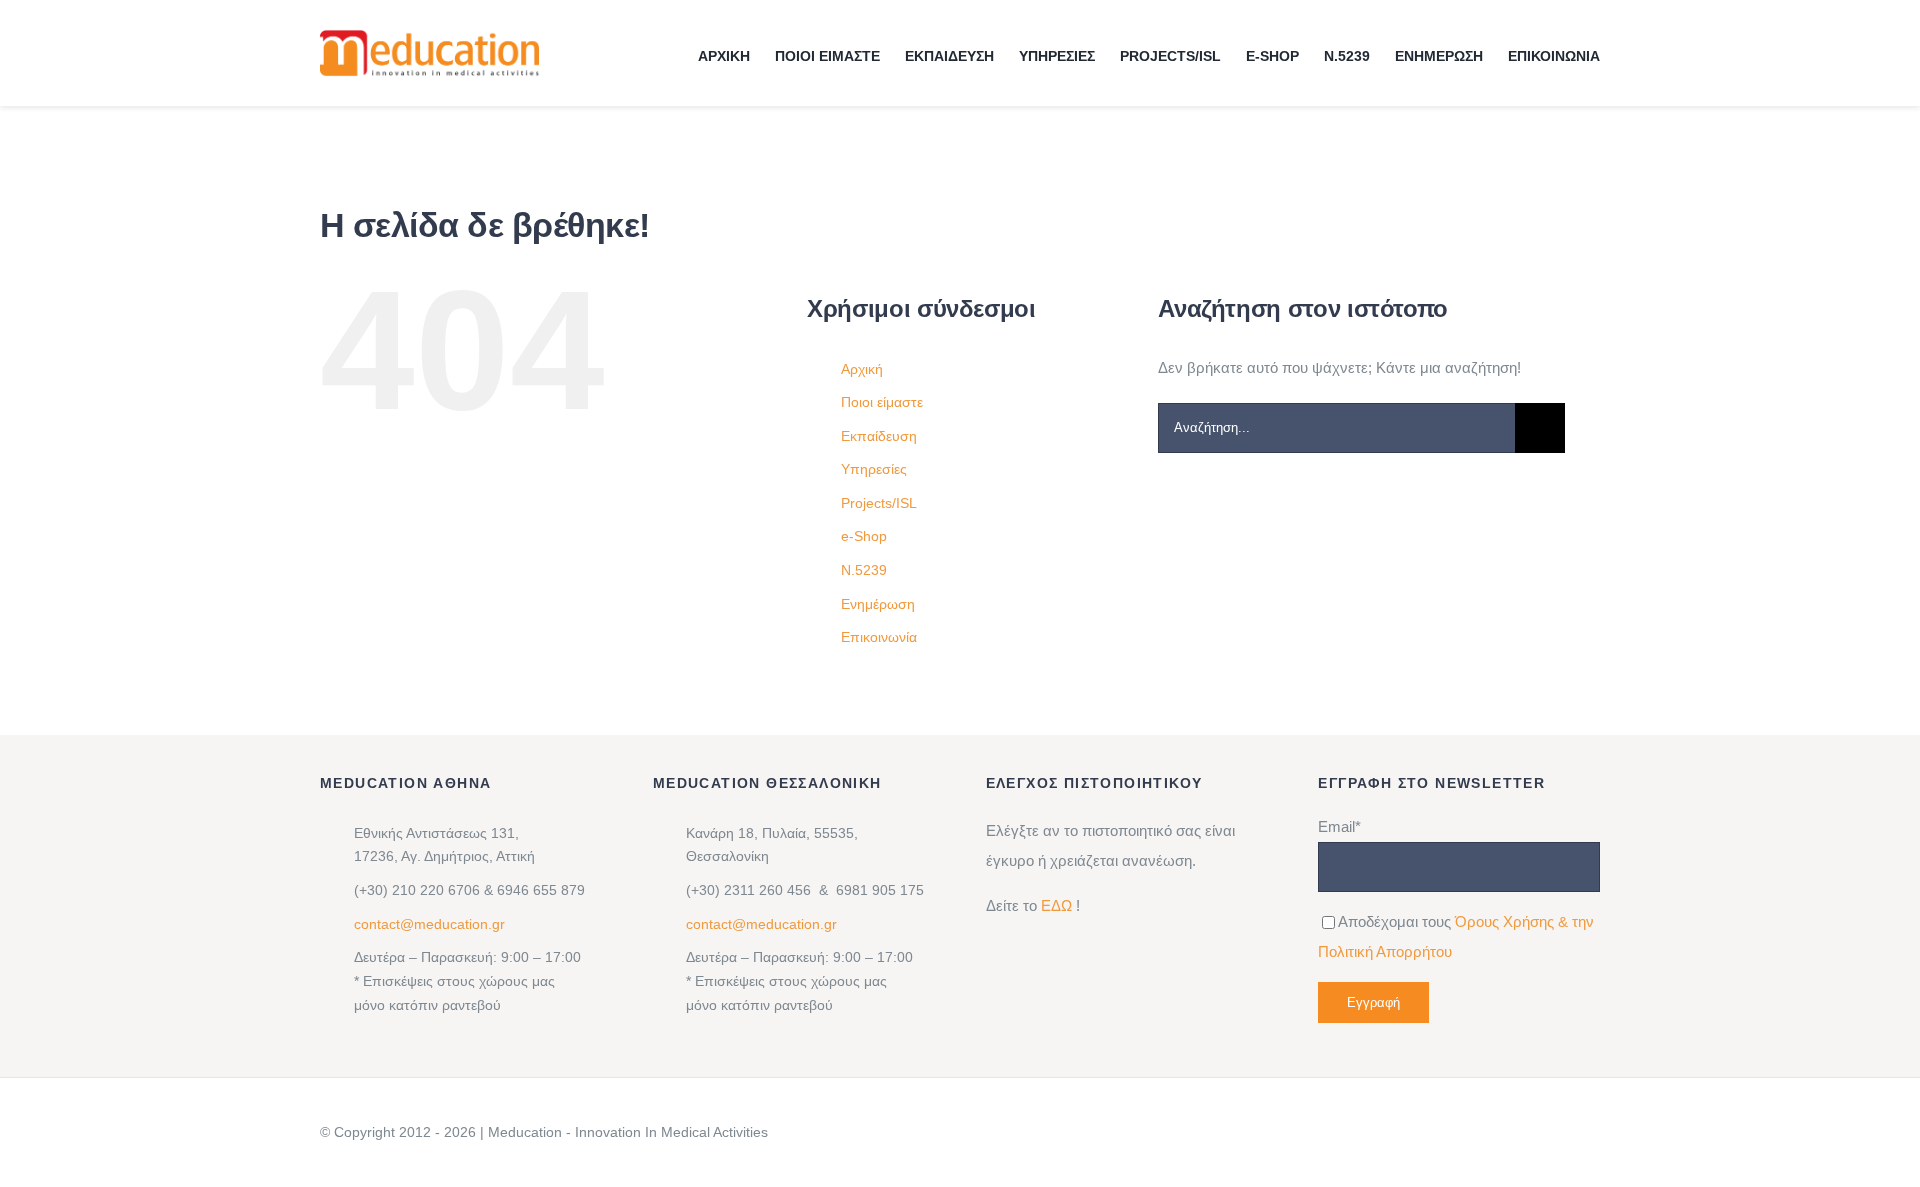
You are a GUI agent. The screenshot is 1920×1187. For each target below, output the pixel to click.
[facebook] (1446, 1132)
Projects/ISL (879, 503)
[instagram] (1478, 1132)
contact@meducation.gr (429, 924)
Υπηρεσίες (874, 469)
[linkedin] (1414, 1132)
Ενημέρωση (878, 604)
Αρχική (862, 369)
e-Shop (864, 536)
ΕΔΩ (1056, 905)
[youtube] (1542, 1132)
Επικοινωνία (879, 637)
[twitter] (1510, 1132)
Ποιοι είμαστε (882, 402)
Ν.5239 (864, 570)
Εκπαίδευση (879, 436)
